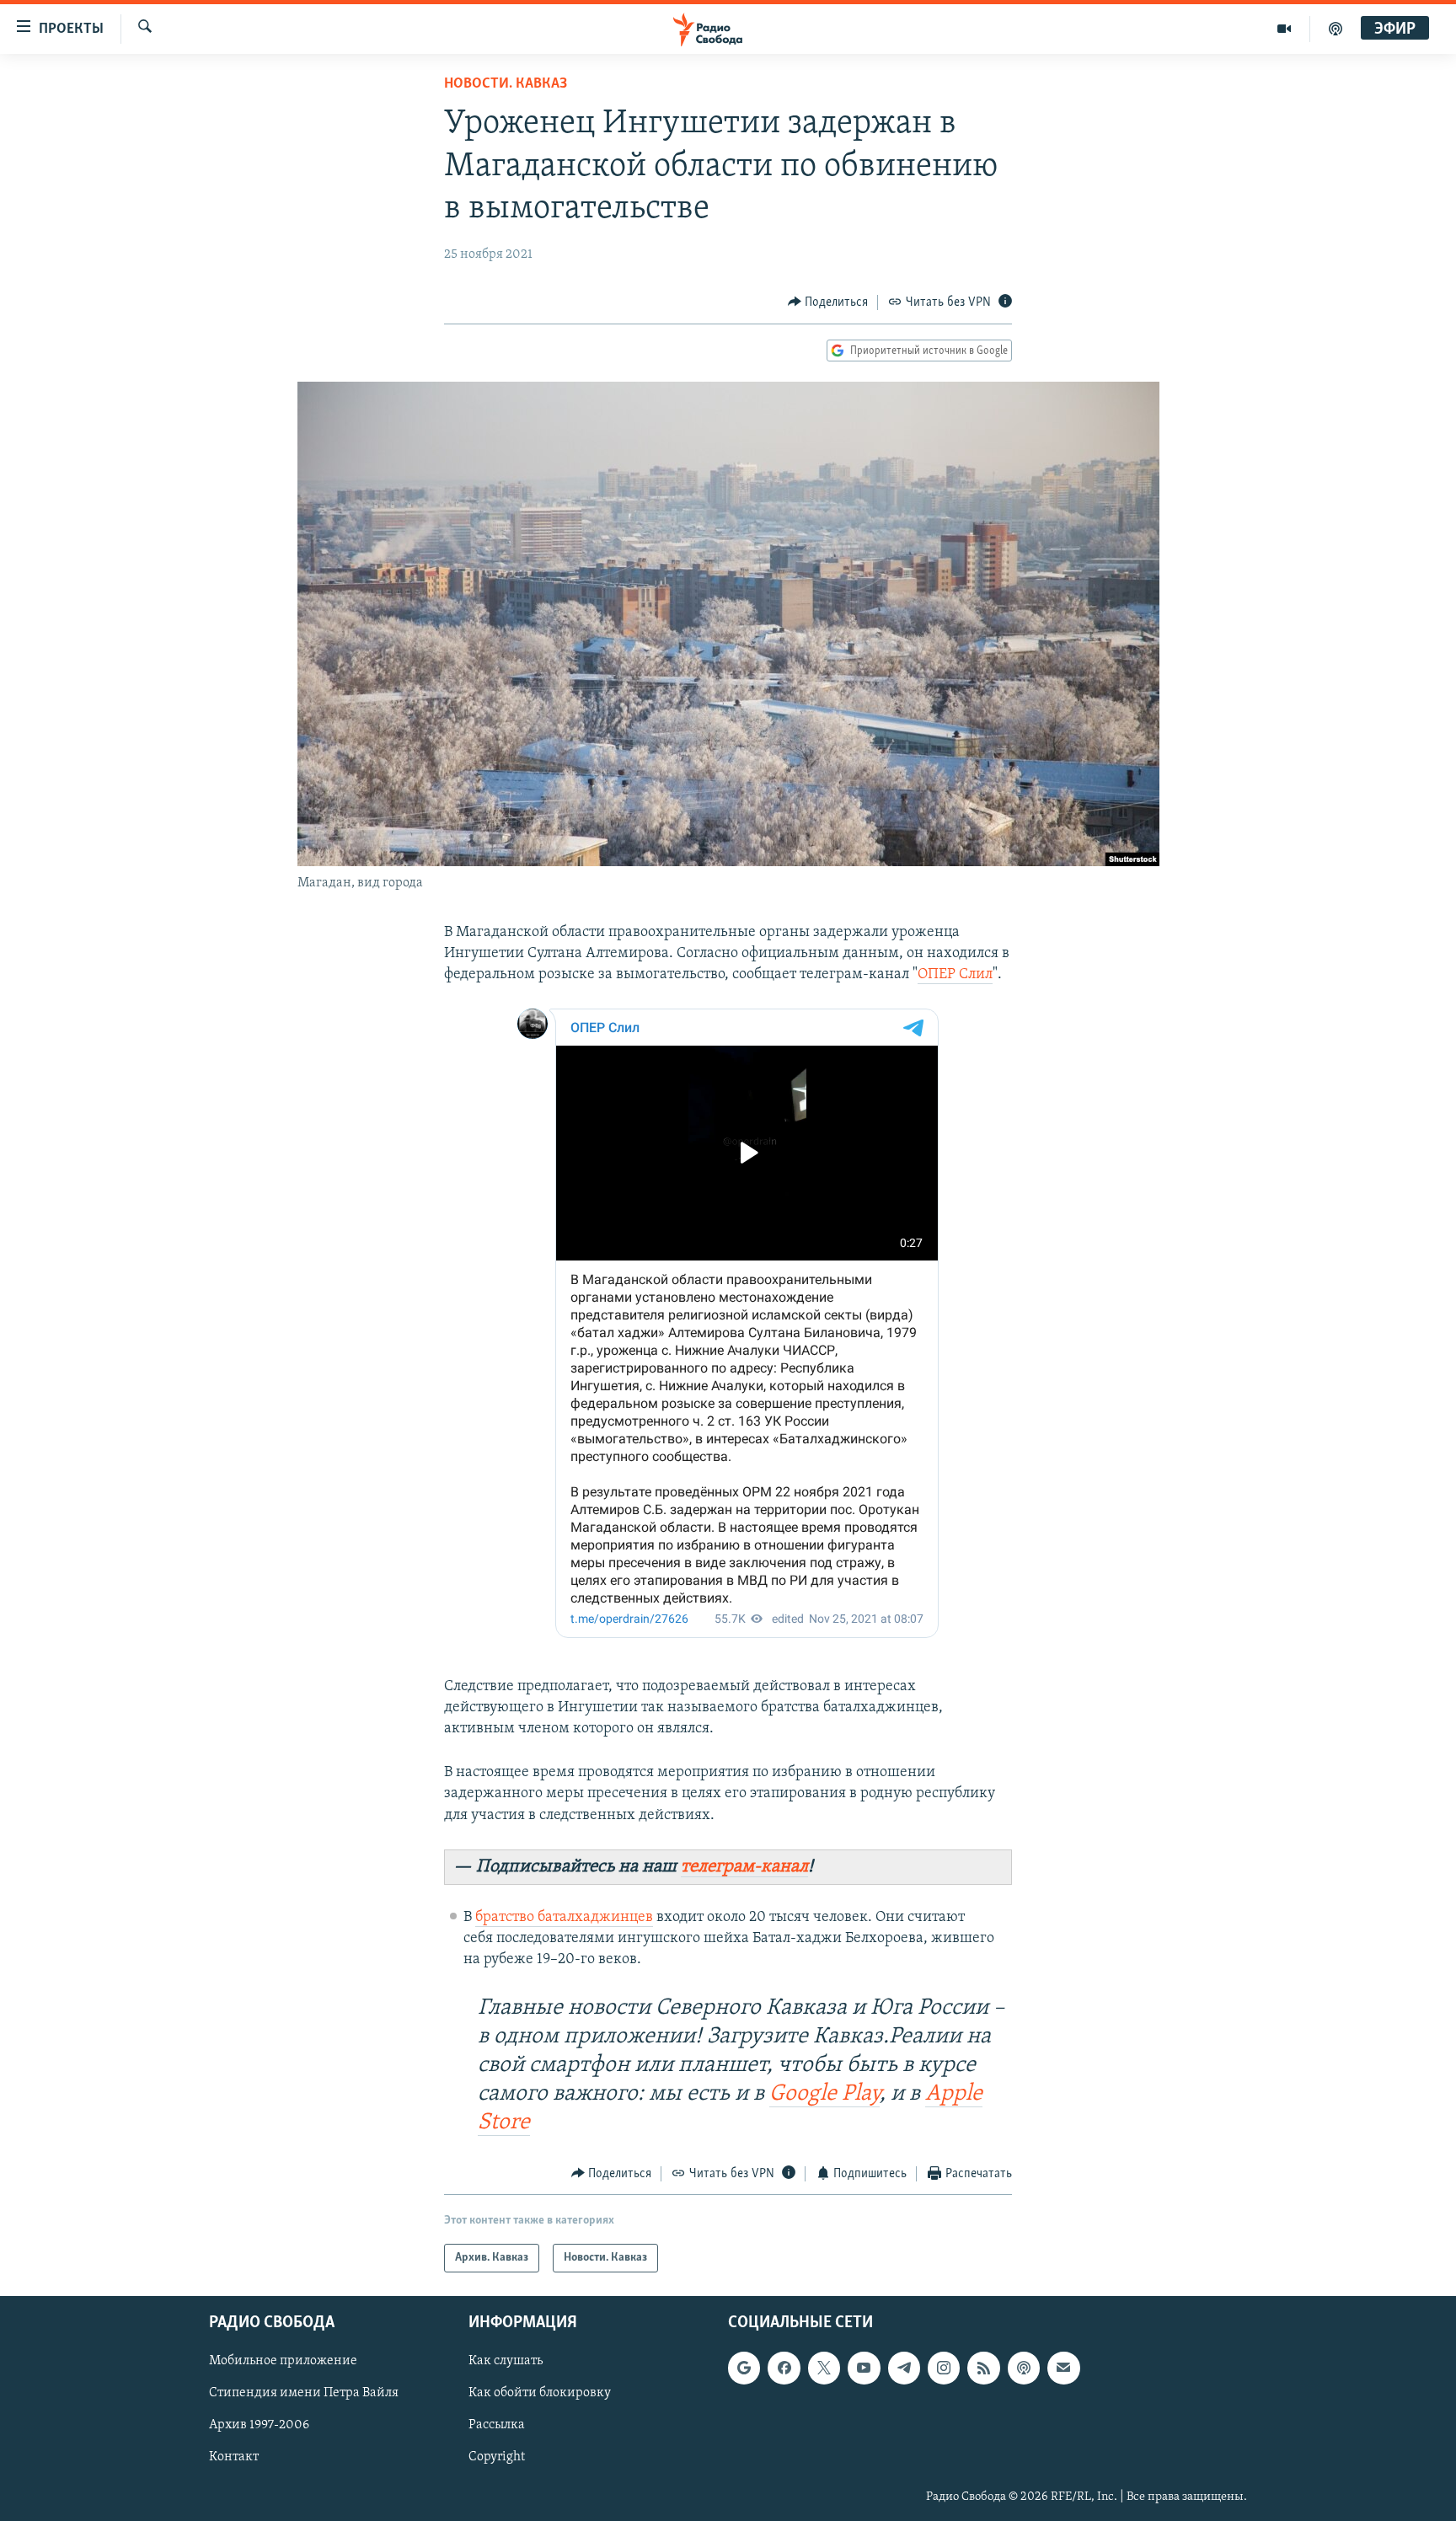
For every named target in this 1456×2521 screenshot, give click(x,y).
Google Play (824, 2094)
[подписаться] (1063, 2368)
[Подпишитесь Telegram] (904, 2368)
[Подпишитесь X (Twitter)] (824, 2368)
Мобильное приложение (283, 2361)
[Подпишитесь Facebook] (784, 2368)
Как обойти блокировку (540, 2394)
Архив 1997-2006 (259, 2426)
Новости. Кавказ (506, 84)
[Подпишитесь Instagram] (944, 2368)
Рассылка (497, 2426)
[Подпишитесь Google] (744, 2368)
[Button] (828, 302)
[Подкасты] (1024, 2368)
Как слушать (506, 2361)
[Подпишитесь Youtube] (864, 2368)
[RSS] (983, 2368)
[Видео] (1285, 29)
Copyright (497, 2458)
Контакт (234, 2458)
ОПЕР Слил (955, 975)
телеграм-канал (744, 1867)
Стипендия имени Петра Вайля (304, 2394)
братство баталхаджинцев (564, 1918)
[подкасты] (1336, 29)
